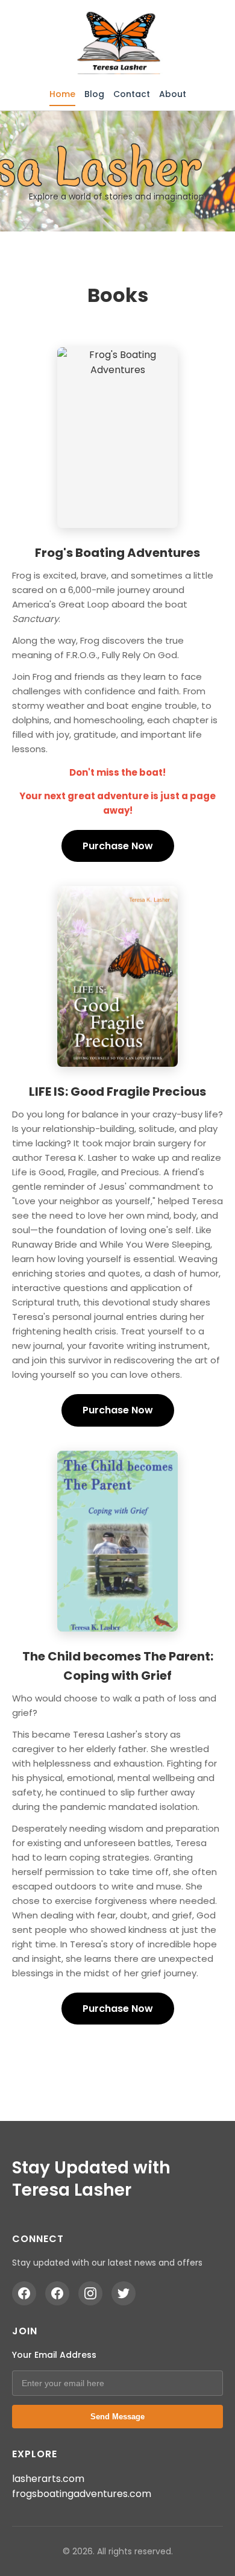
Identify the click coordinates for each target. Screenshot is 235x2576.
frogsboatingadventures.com (82, 2494)
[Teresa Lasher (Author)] (24, 2293)
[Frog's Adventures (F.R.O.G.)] (57, 2293)
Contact (132, 94)
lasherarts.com (48, 2479)
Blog (94, 94)
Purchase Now (118, 846)
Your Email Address (54, 2355)
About (173, 94)
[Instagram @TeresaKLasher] (90, 2293)
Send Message (117, 2417)
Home (62, 94)
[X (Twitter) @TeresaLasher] (124, 2293)
